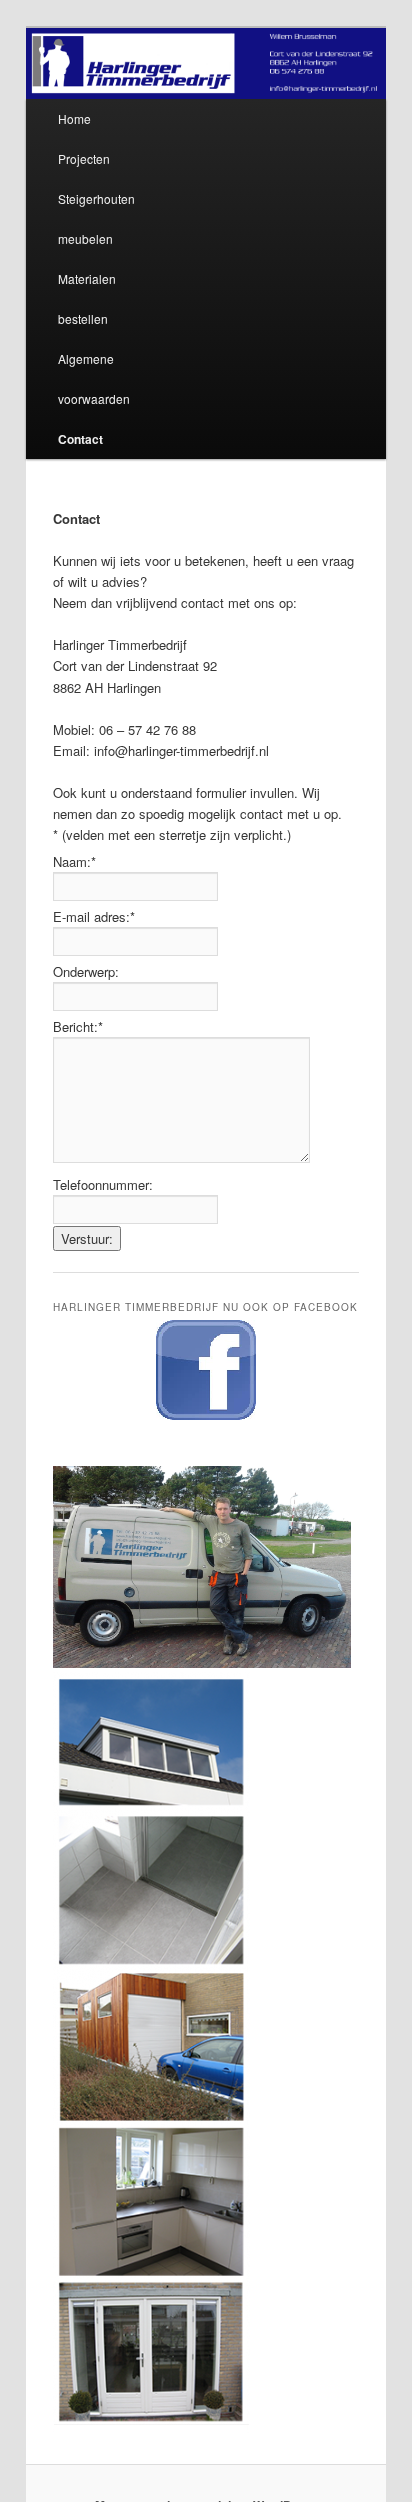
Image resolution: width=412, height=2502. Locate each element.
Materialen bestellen (87, 298)
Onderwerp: (86, 971)
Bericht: (78, 1026)
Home (74, 118)
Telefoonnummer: (103, 1184)
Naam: (74, 861)
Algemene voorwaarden (94, 378)
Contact (80, 439)
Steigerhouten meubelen (96, 218)
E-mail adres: (94, 916)
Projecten (84, 158)
